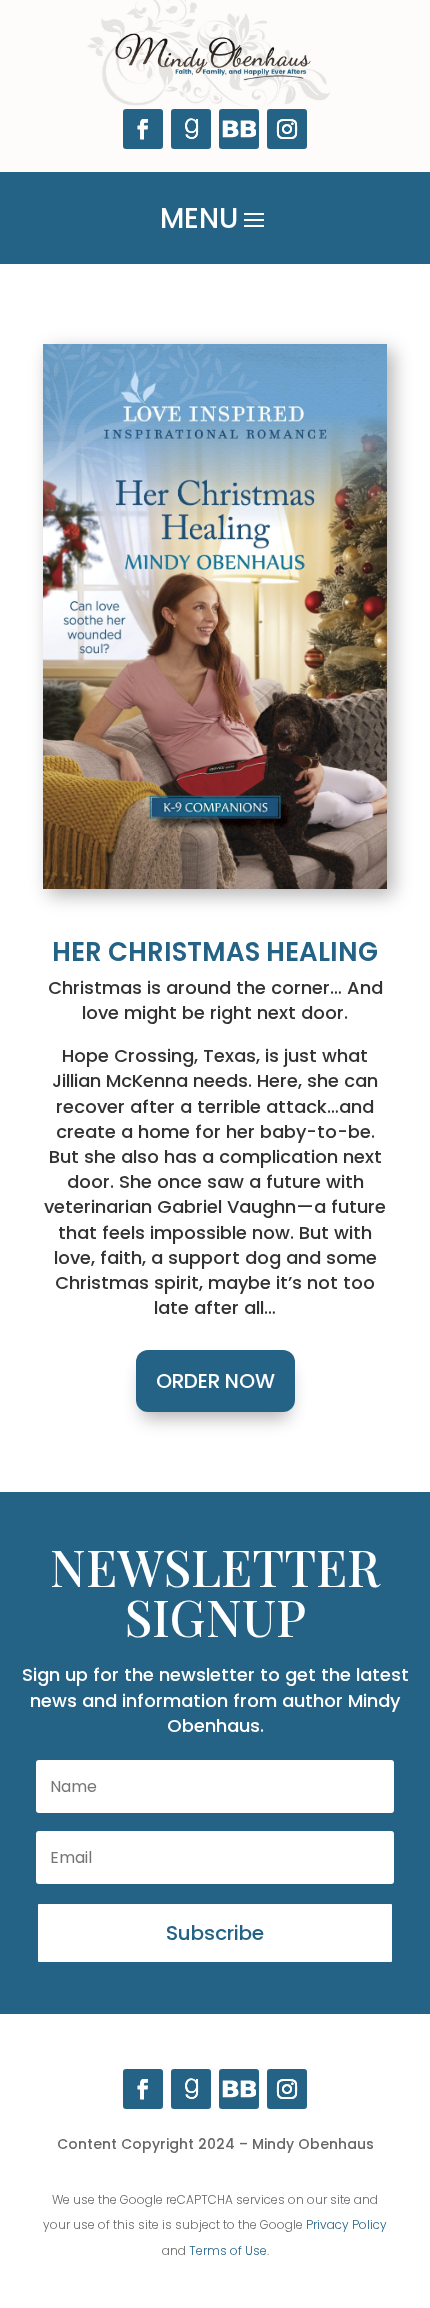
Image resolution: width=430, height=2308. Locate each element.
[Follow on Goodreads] (191, 129)
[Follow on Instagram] (287, 129)
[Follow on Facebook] (143, 129)
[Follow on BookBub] (239, 129)
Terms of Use (228, 2250)
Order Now (215, 1381)
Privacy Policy (346, 2224)
